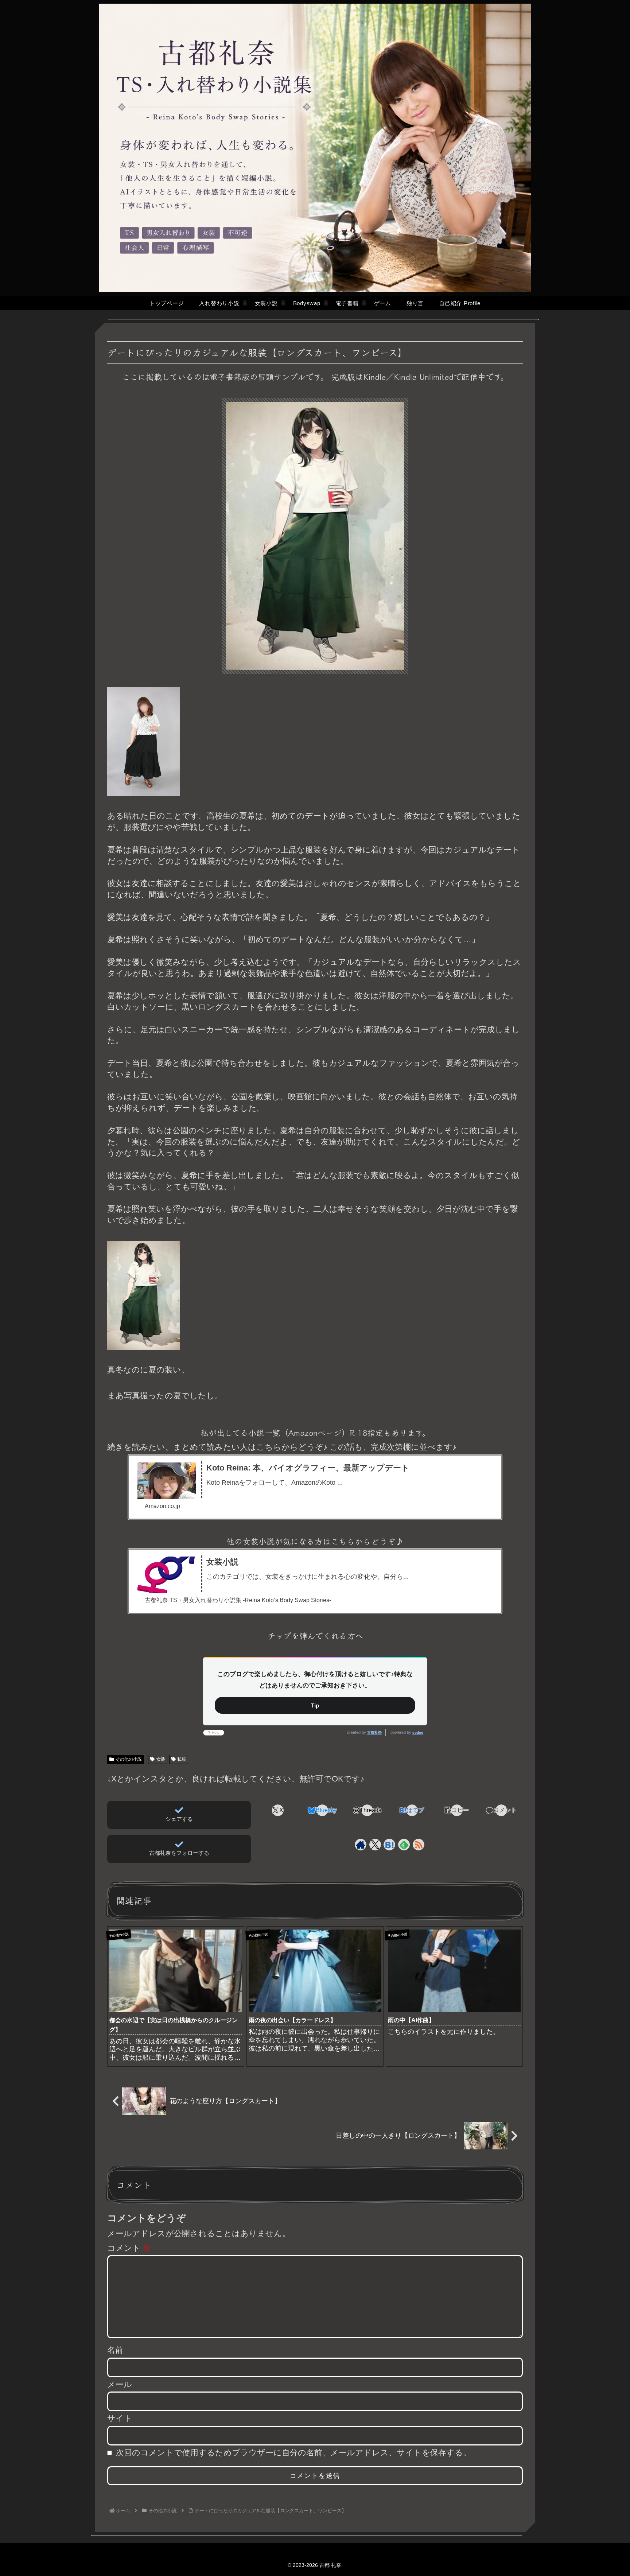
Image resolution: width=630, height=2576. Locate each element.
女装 (161, 1759)
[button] (457, 1810)
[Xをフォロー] (375, 1845)
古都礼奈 (374, 1732)
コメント (129, 2248)
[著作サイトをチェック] (361, 1845)
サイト (120, 2418)
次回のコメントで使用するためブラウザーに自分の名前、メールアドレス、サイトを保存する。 (293, 2453)
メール (120, 2384)
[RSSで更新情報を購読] (419, 1845)
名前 (115, 2350)
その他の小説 (129, 1759)
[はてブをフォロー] (389, 1845)
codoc (418, 1732)
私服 (182, 1759)
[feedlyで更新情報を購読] (404, 1845)
